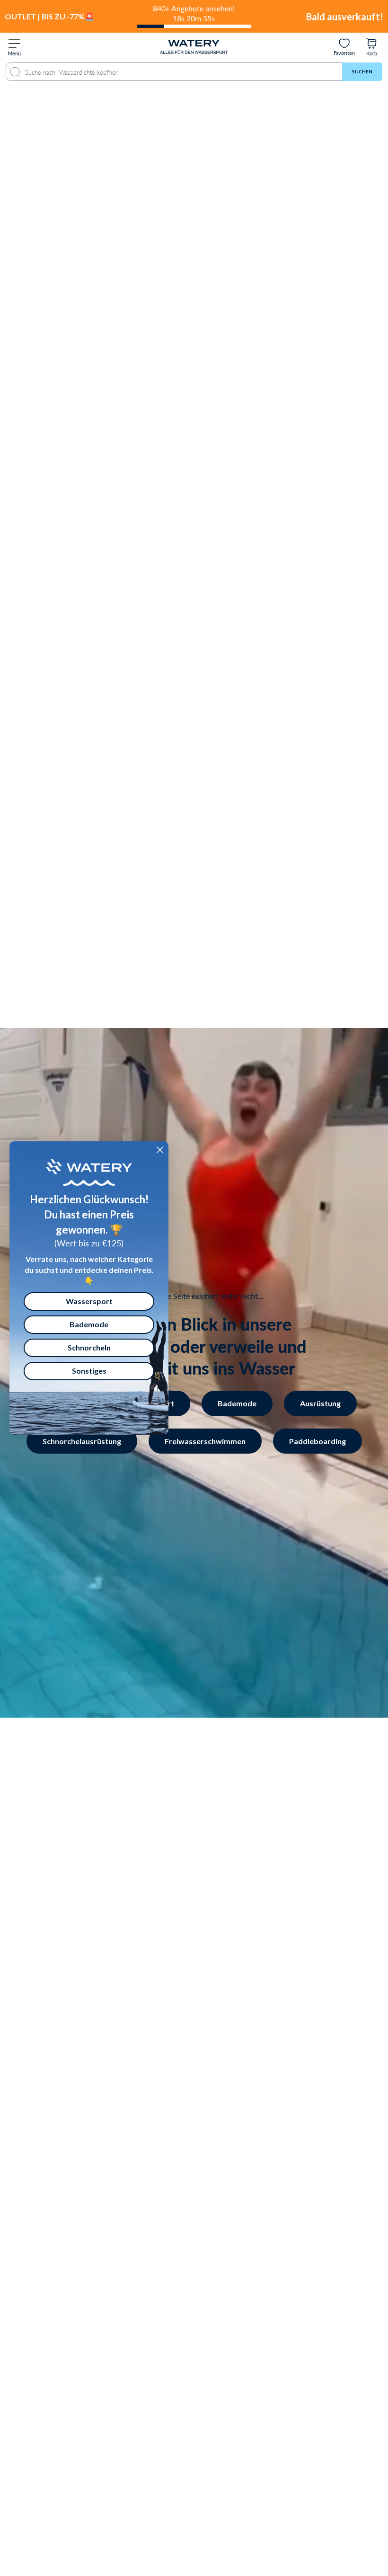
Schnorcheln (89, 1347)
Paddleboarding (317, 1441)
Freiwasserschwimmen (205, 1441)
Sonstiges (89, 1371)
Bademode (237, 1403)
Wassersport (89, 1301)
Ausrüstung (320, 1403)
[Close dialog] (160, 1150)
